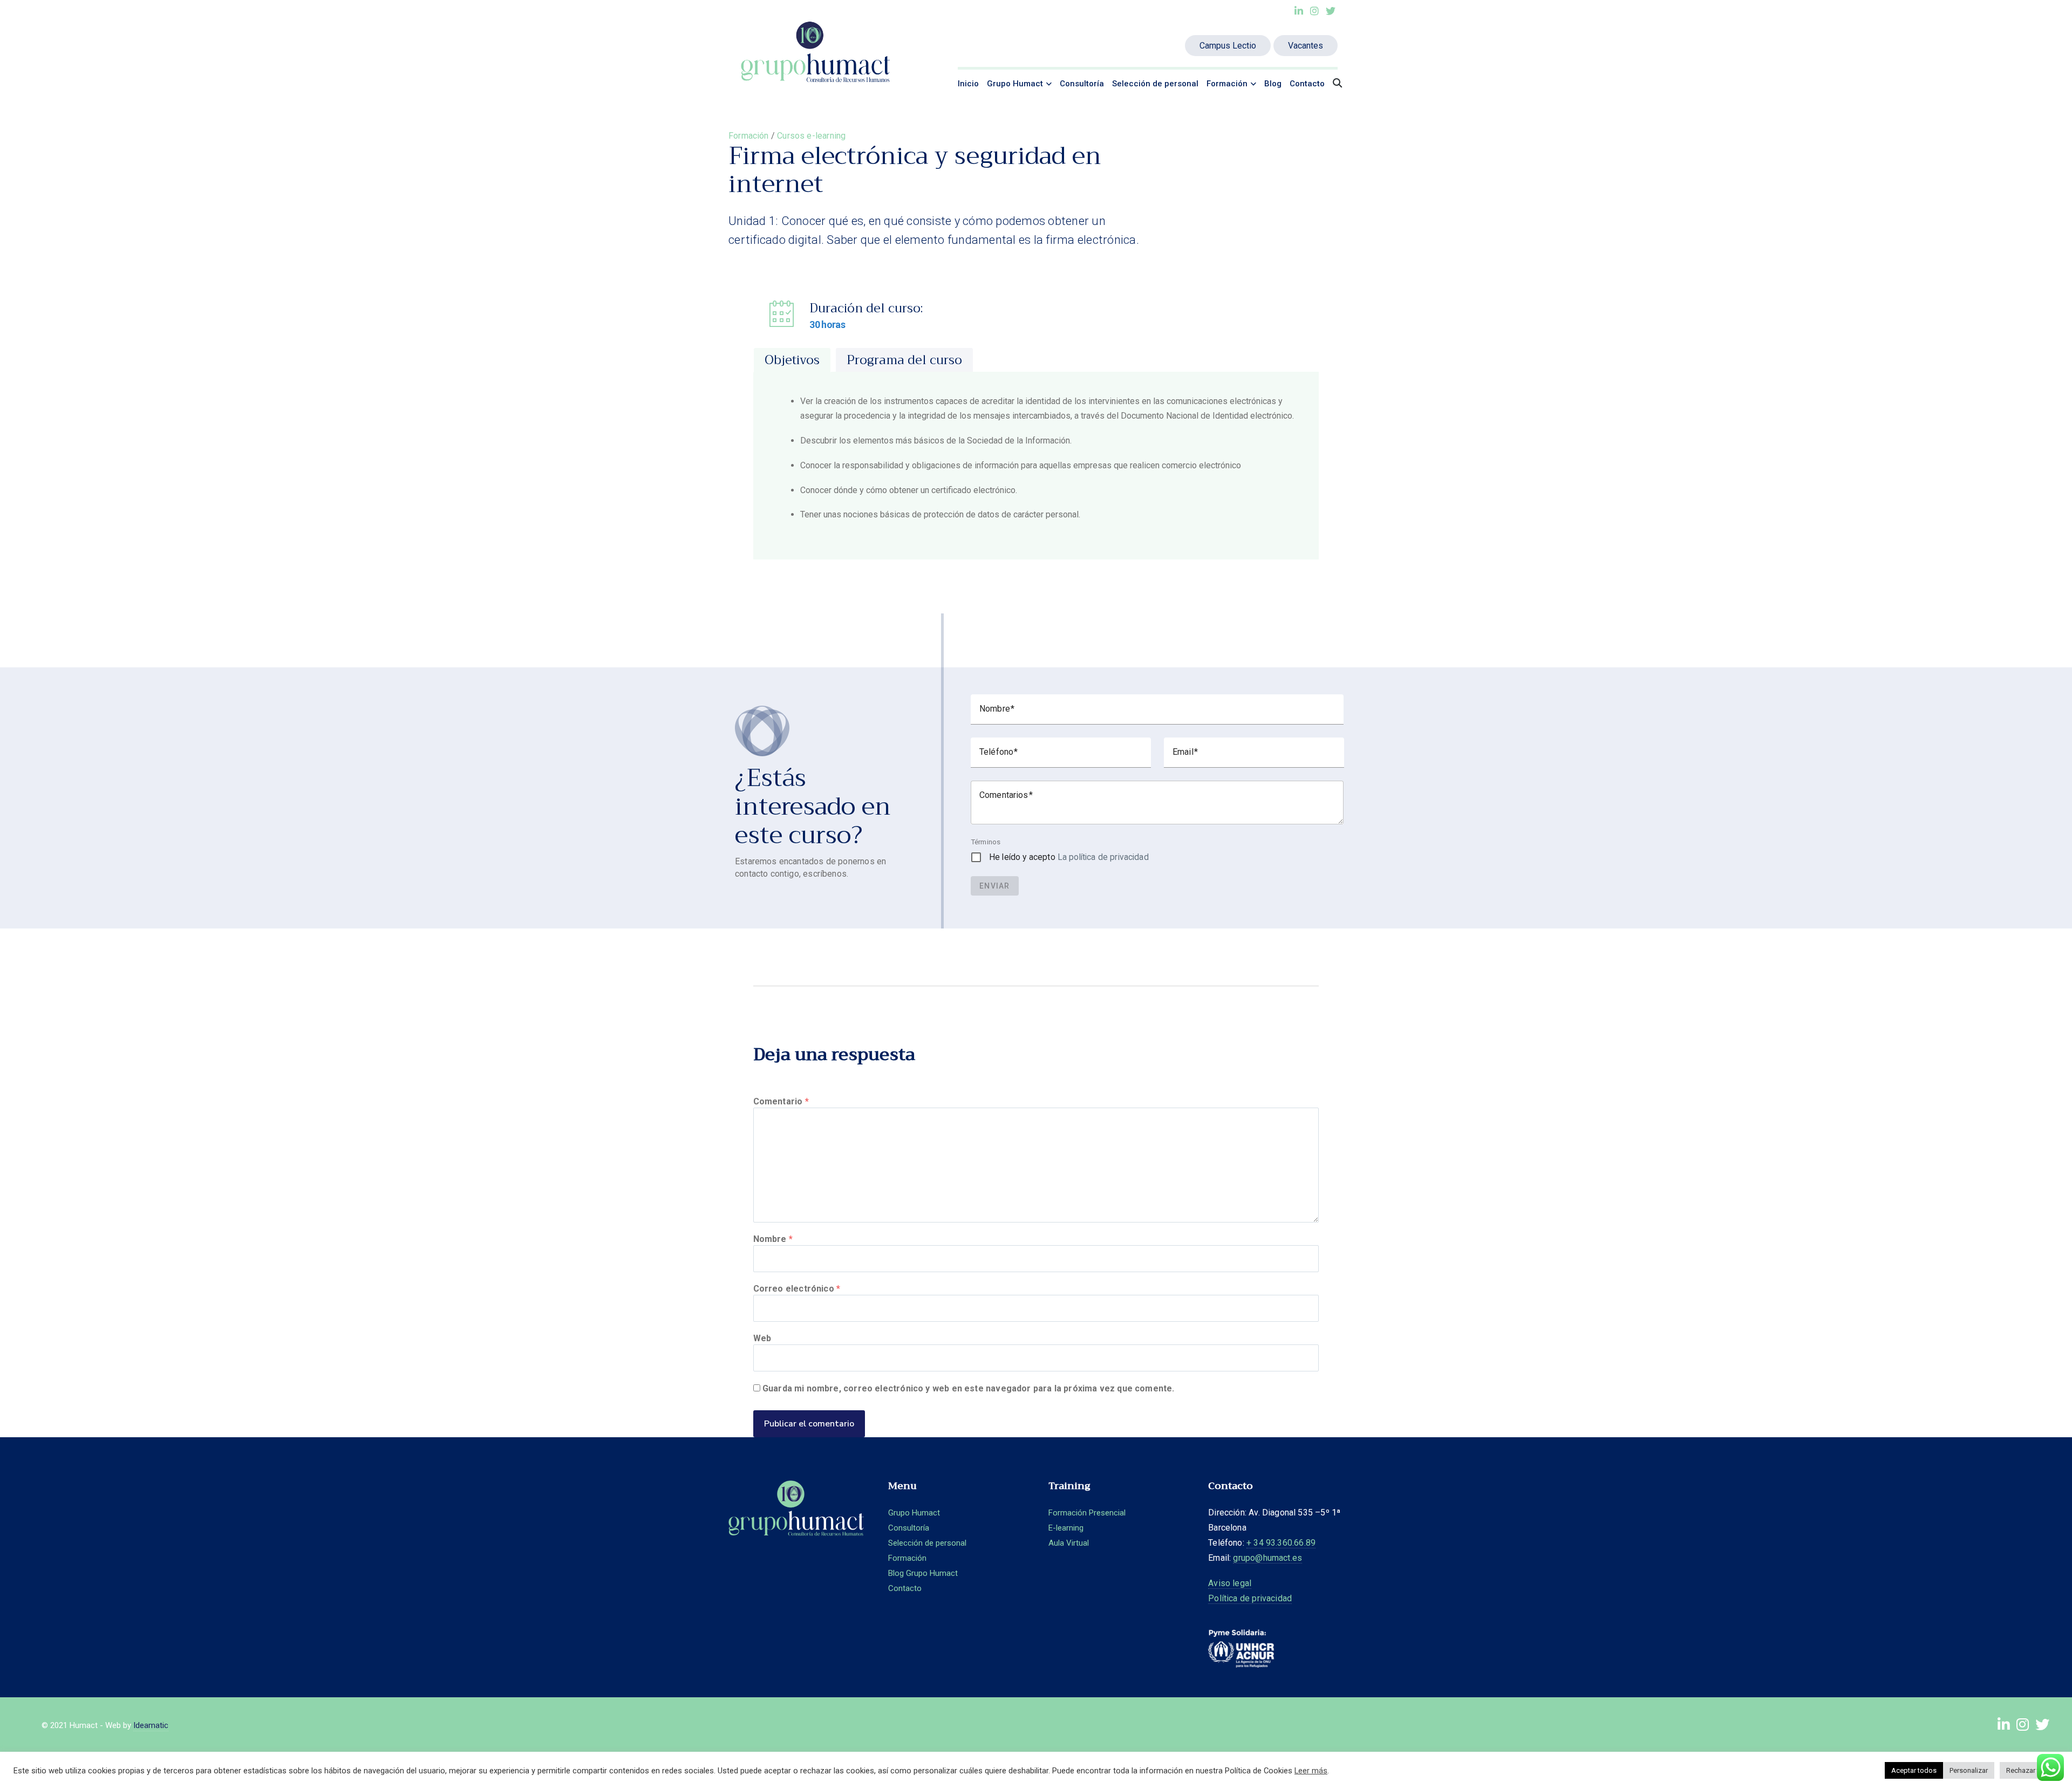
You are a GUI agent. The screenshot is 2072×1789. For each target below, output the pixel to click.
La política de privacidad (1103, 857)
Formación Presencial (1057, 1513)
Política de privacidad (1200, 1613)
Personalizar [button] (1969, 1770)
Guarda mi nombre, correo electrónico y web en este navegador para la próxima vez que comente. (969, 1388)
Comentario (781, 1101)
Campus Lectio (1228, 46)
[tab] (792, 360)
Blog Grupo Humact (914, 1573)
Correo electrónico (797, 1289)
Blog (1273, 84)
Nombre (773, 1239)
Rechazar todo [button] (2029, 1770)
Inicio (968, 84)
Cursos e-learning (811, 136)
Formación (1227, 84)
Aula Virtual (1039, 1543)
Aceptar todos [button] (1914, 1770)
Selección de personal (1155, 84)
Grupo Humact (1015, 84)
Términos (986, 842)
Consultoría (1082, 84)
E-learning (1036, 1528)
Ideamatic (151, 1740)
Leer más (1311, 1771)
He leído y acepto (1069, 857)
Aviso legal (1180, 1598)
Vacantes (1306, 46)
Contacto (1307, 84)
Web (762, 1338)
